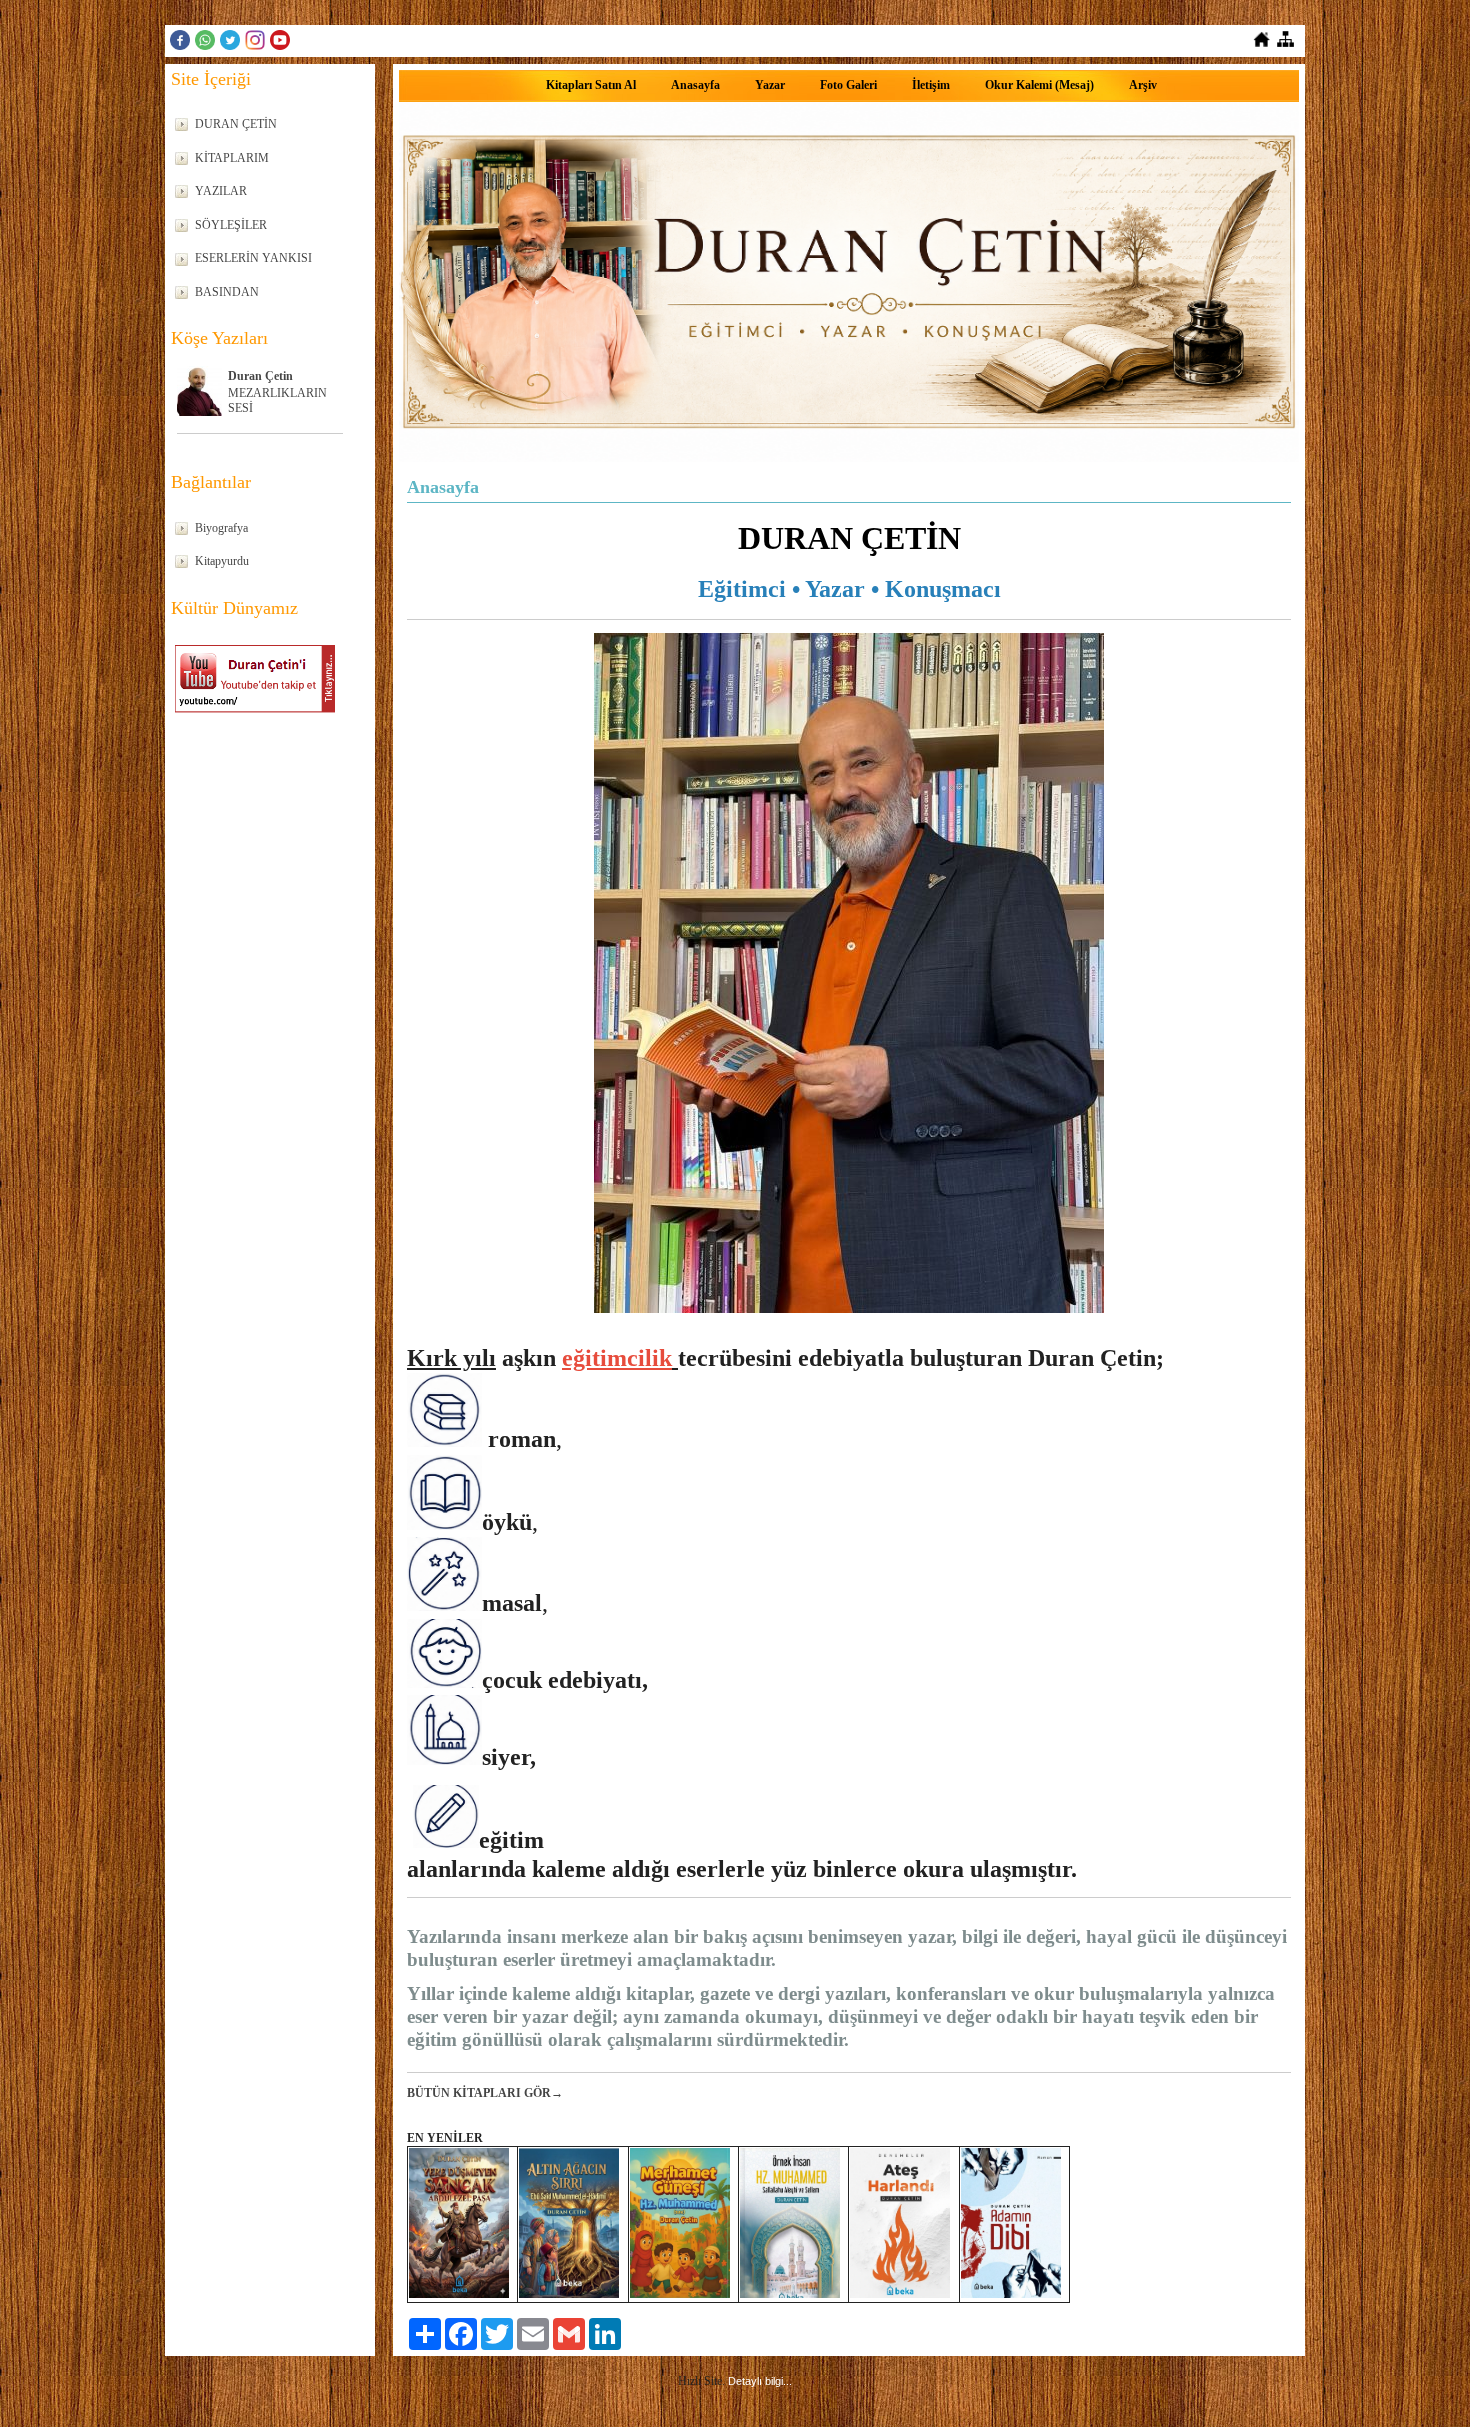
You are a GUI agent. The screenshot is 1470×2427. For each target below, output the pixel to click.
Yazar (770, 85)
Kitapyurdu (222, 561)
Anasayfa (695, 85)
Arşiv (1143, 85)
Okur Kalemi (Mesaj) (1039, 85)
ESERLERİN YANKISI (253, 258)
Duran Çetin (260, 376)
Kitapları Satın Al (591, 85)
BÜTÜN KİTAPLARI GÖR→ (485, 2093)
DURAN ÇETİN (236, 124)
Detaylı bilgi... (760, 2381)
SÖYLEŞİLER (231, 225)
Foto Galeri (848, 85)
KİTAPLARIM (232, 158)
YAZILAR (221, 191)
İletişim (931, 85)
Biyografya (221, 528)
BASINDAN (227, 292)
